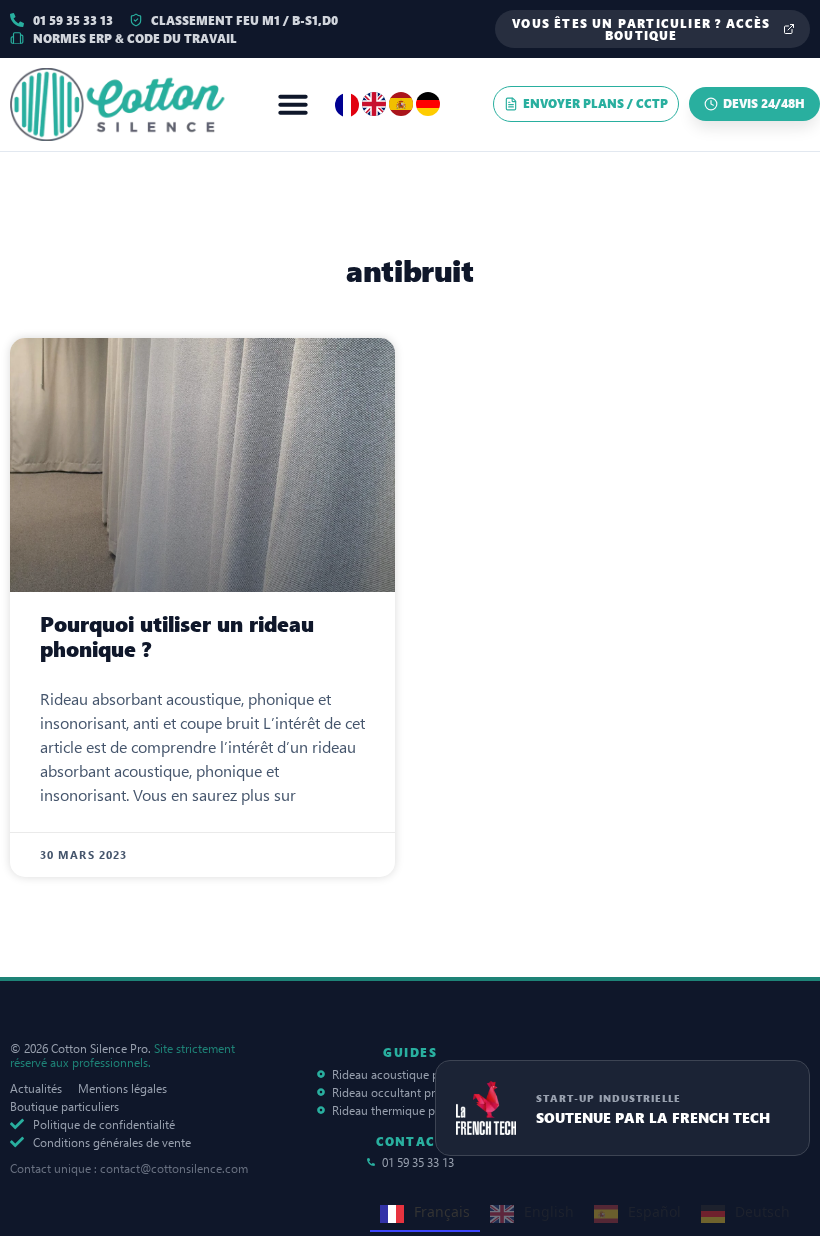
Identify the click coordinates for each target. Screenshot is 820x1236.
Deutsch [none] (762, 1211)
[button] (293, 104)
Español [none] (654, 1211)
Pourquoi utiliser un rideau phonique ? (177, 636)
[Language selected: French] (389, 104)
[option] (375, 104)
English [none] (549, 1211)
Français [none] (442, 1211)
